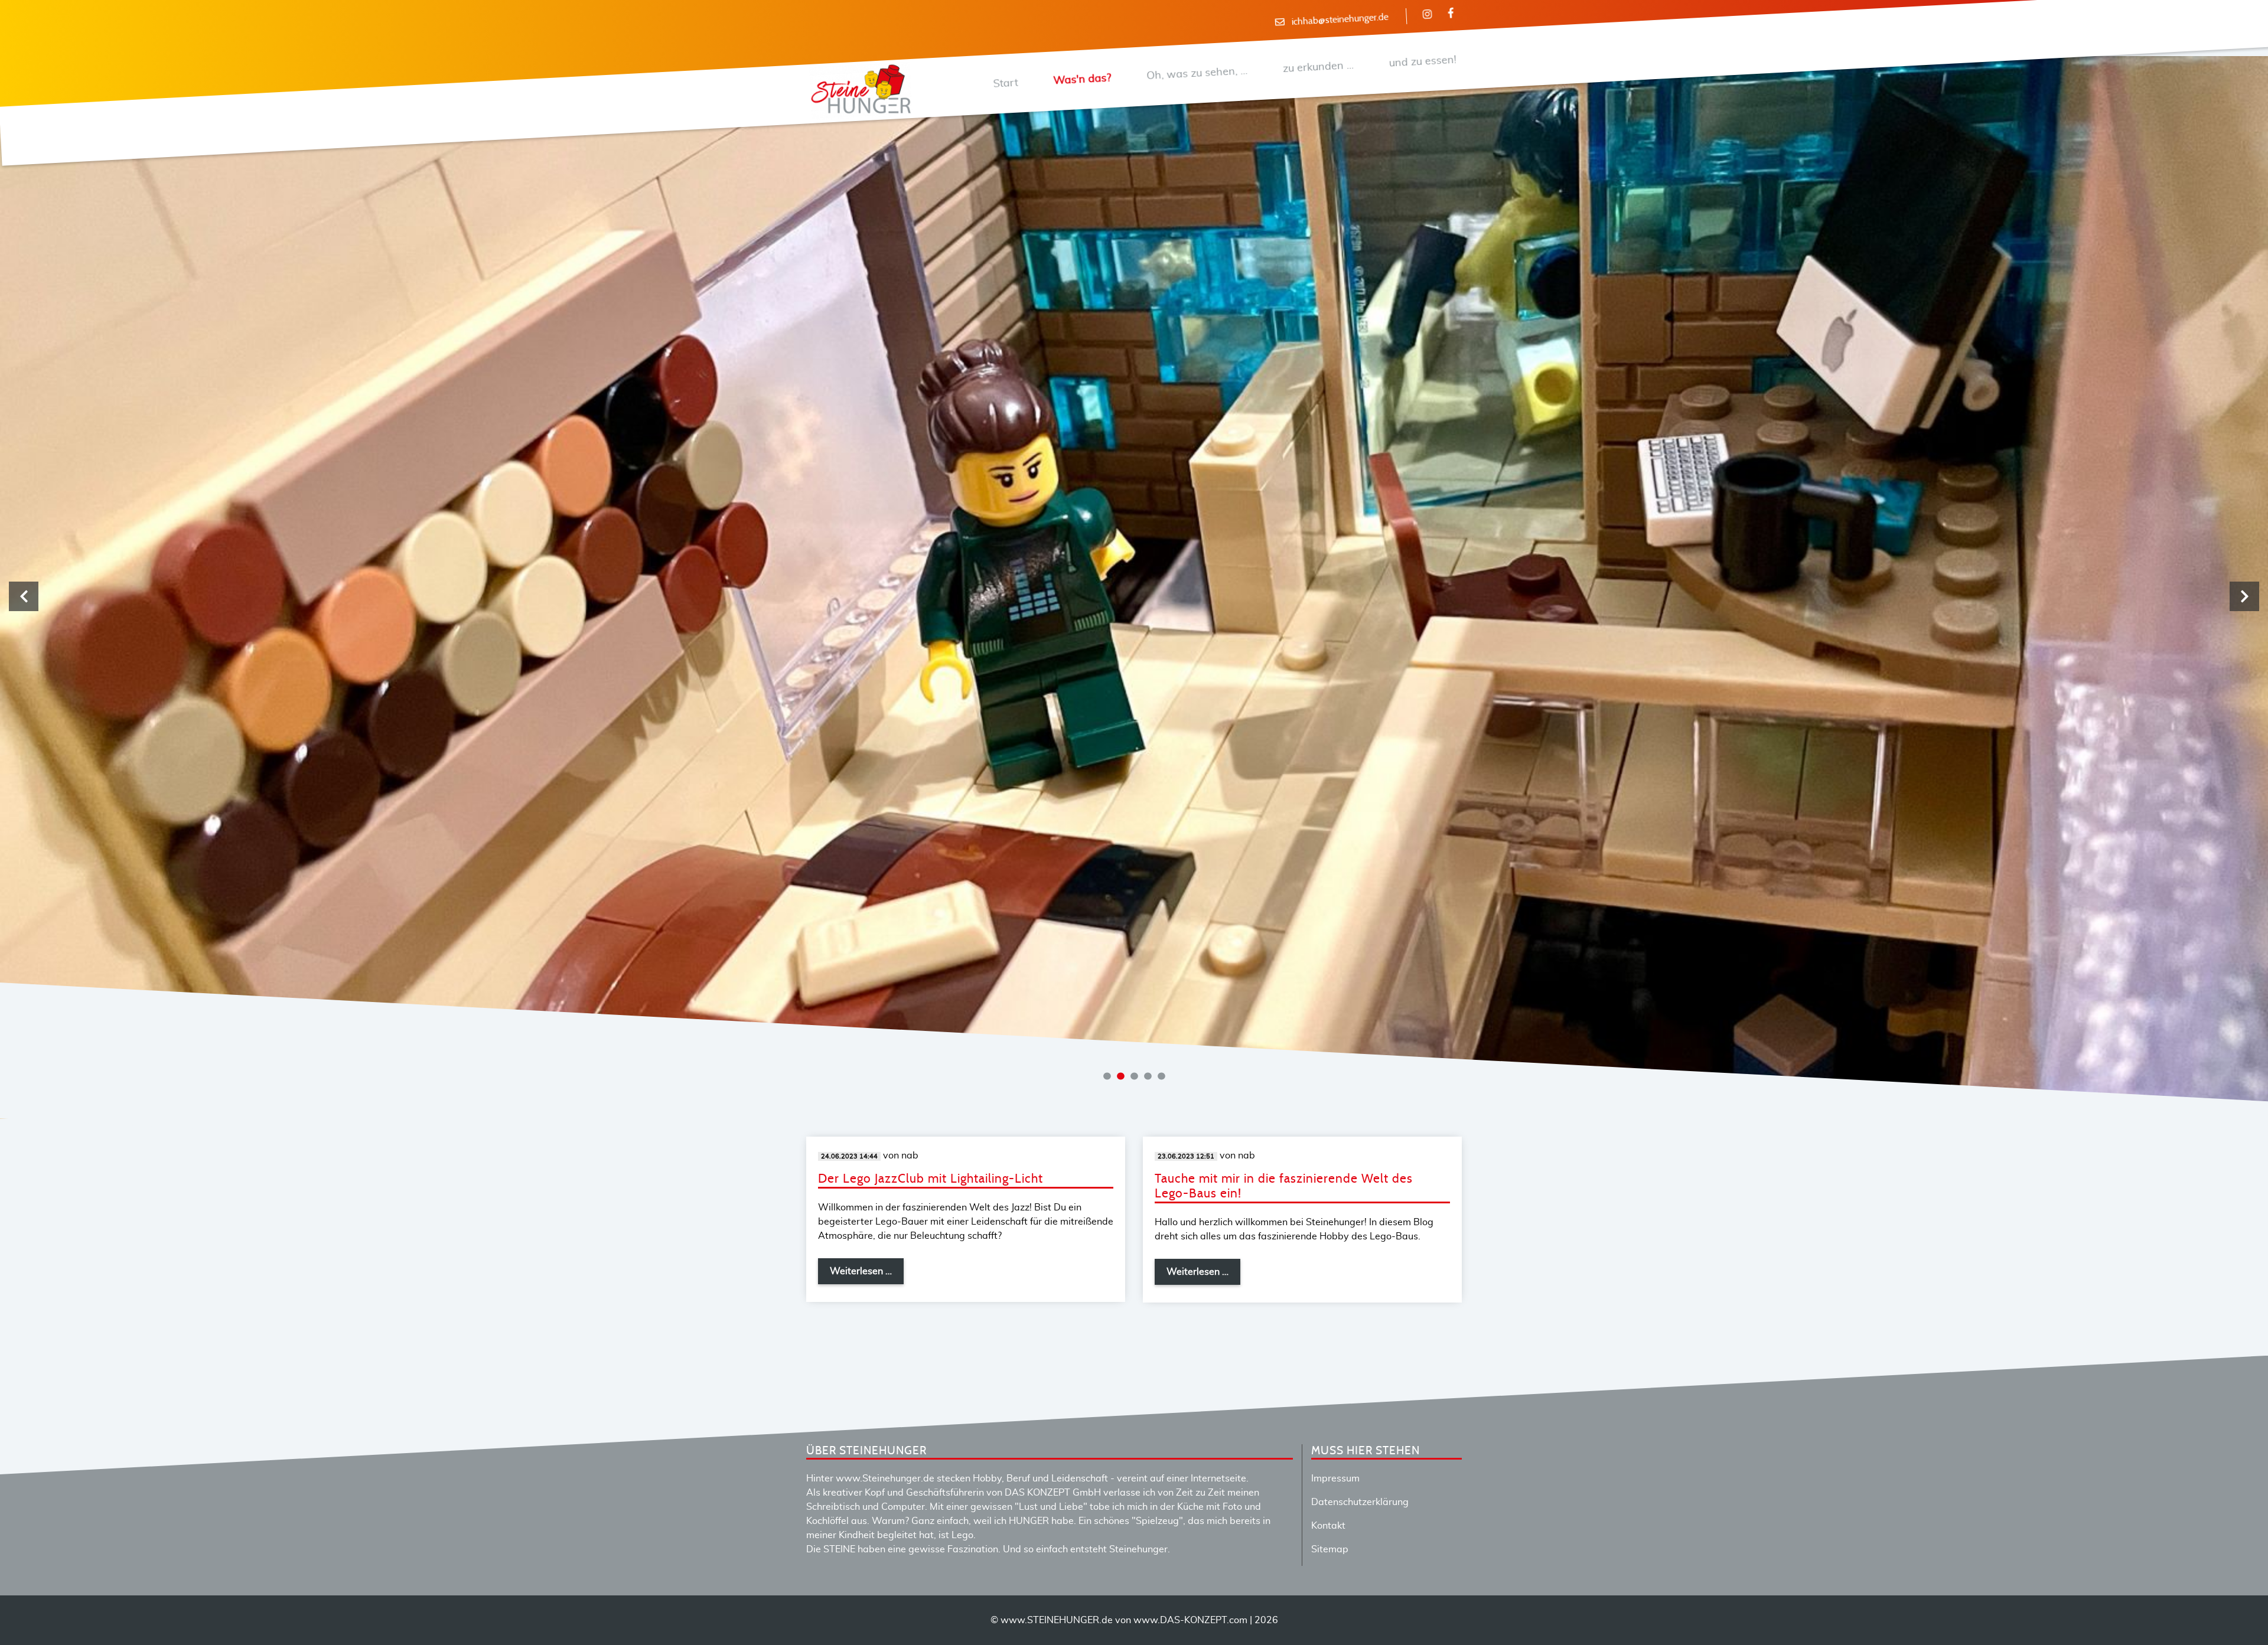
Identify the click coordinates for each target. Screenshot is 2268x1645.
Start (1006, 83)
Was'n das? (1082, 79)
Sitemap (1330, 1549)
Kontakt (1328, 1526)
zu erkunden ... (1318, 67)
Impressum (1335, 1478)
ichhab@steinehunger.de (1340, 20)
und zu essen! (1423, 61)
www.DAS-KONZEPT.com (1190, 1620)
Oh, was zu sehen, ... (1197, 74)
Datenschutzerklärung (1360, 1502)
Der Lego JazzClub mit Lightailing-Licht (931, 1179)
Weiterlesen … (867, 1275)
